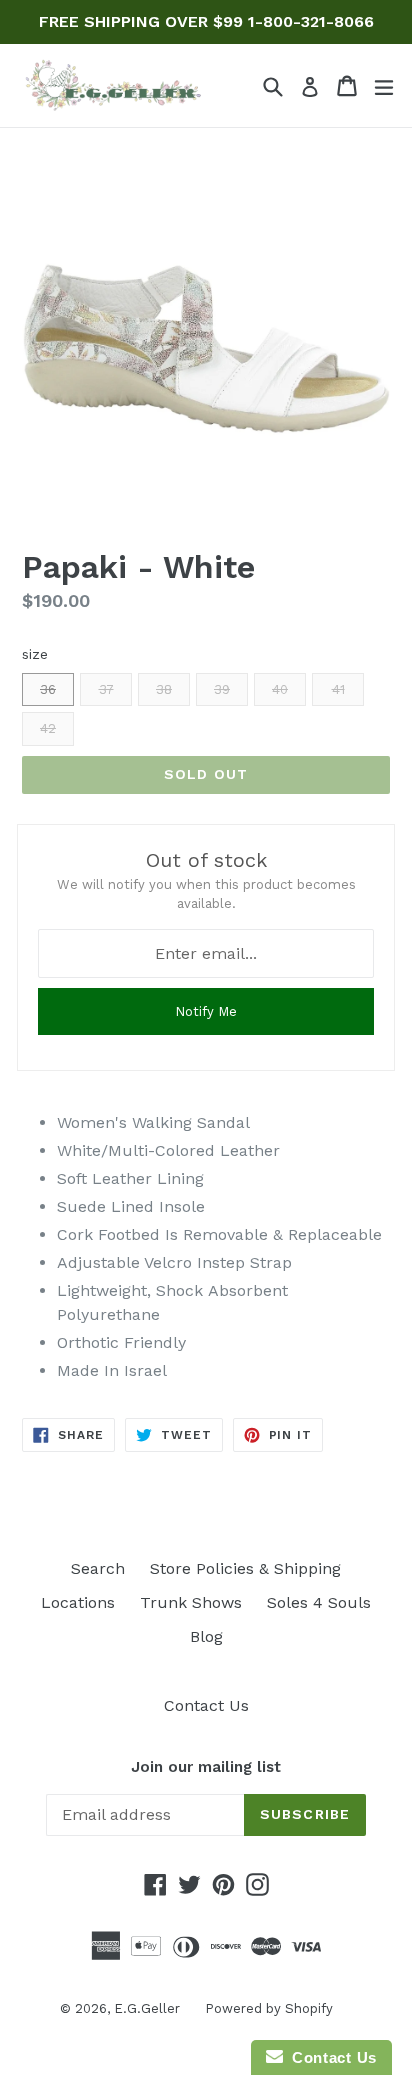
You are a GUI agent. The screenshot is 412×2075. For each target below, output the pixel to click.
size (35, 654)
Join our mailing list (206, 1767)
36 (48, 689)
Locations (78, 1602)
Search (98, 1568)
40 (280, 689)
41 (338, 689)
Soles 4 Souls (319, 1602)
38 (164, 689)
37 (106, 689)
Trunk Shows (191, 1602)
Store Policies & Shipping (245, 1568)
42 (48, 728)
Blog (206, 1636)
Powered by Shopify (269, 2008)
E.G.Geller (147, 2008)
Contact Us (206, 1705)
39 (222, 689)
